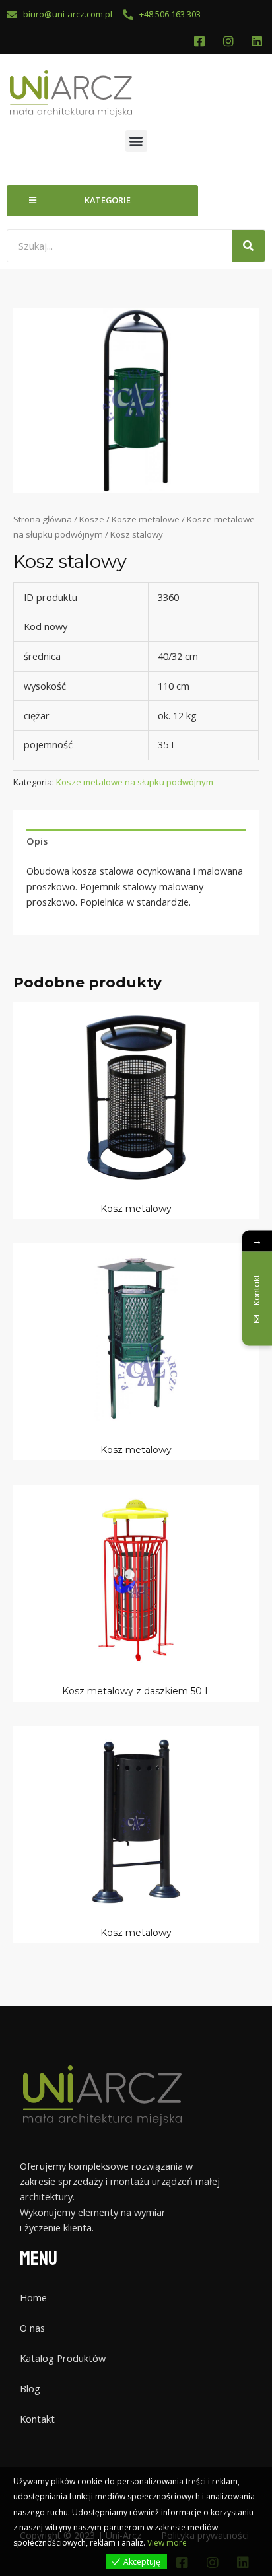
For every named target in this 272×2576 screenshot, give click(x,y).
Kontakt (37, 2419)
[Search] (248, 246)
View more (167, 2543)
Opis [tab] (37, 841)
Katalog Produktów (63, 2358)
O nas (32, 2328)
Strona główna (43, 519)
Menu (39, 2259)
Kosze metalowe (146, 519)
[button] (136, 141)
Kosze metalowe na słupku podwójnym (135, 782)
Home (33, 2297)
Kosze (92, 519)
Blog (30, 2388)
